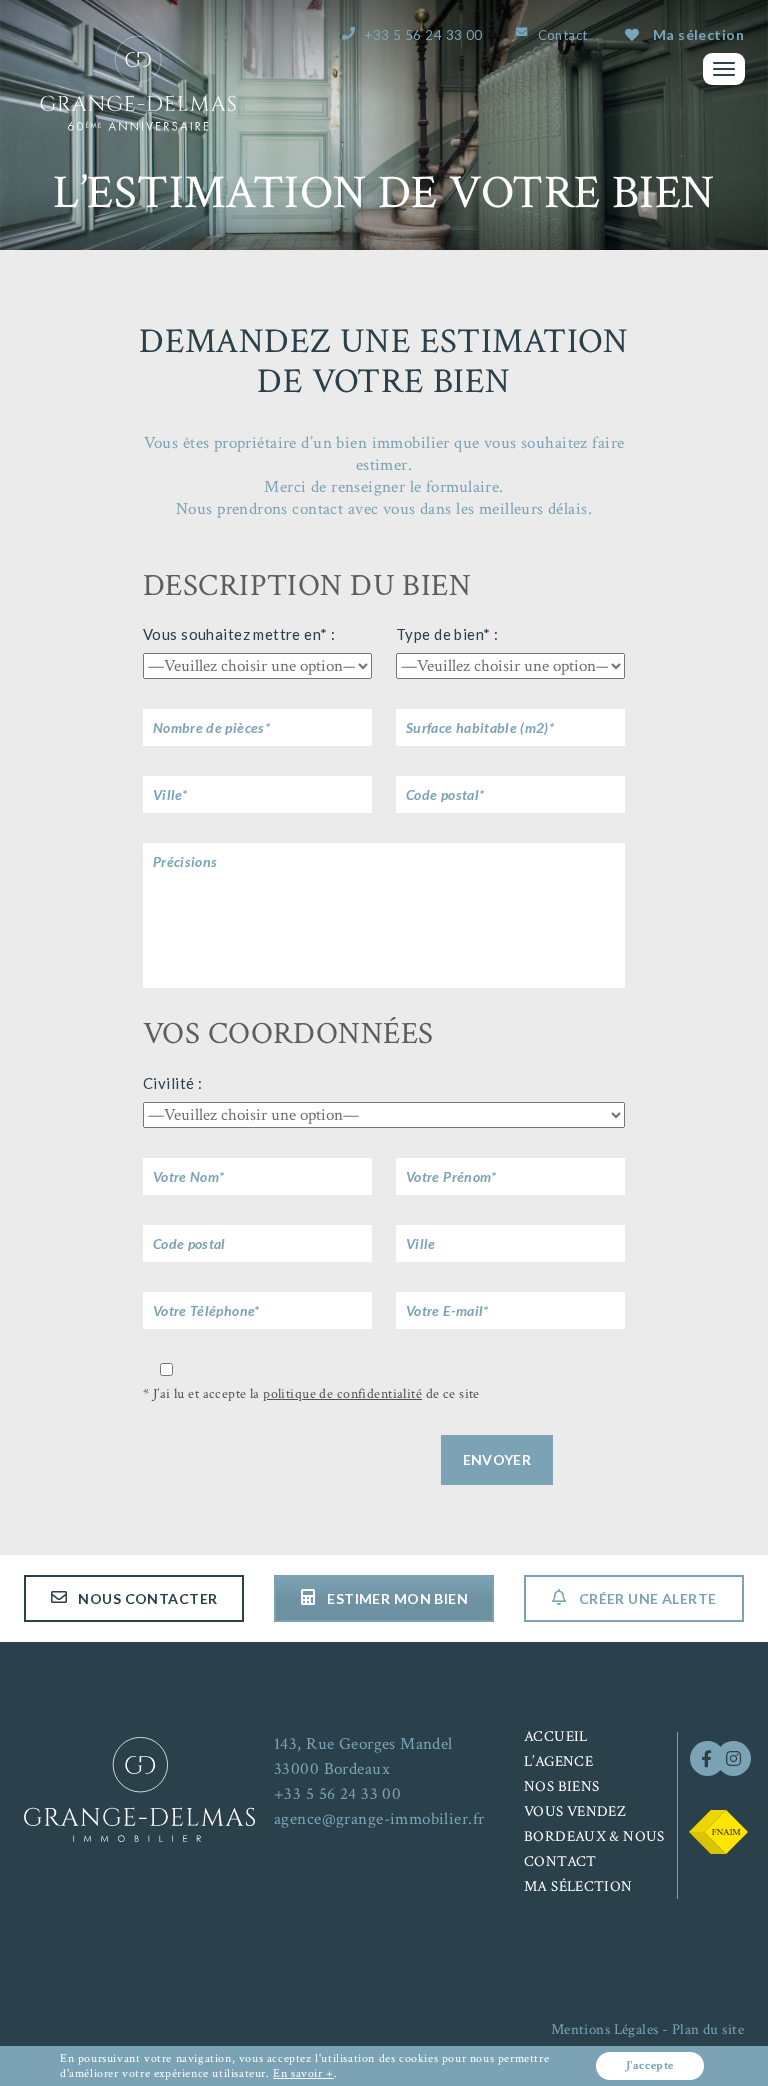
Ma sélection (698, 34)
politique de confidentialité (342, 1394)
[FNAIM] (718, 1830)
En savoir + (303, 2073)
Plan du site (708, 2029)
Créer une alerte (645, 1598)
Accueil (556, 1736)
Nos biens (561, 1786)
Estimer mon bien (396, 1598)
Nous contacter (146, 1598)
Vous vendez (575, 1811)
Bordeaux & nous (594, 1836)
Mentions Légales (605, 2029)
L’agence (558, 1761)
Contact (563, 35)
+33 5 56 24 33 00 (423, 35)
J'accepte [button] (650, 2065)
